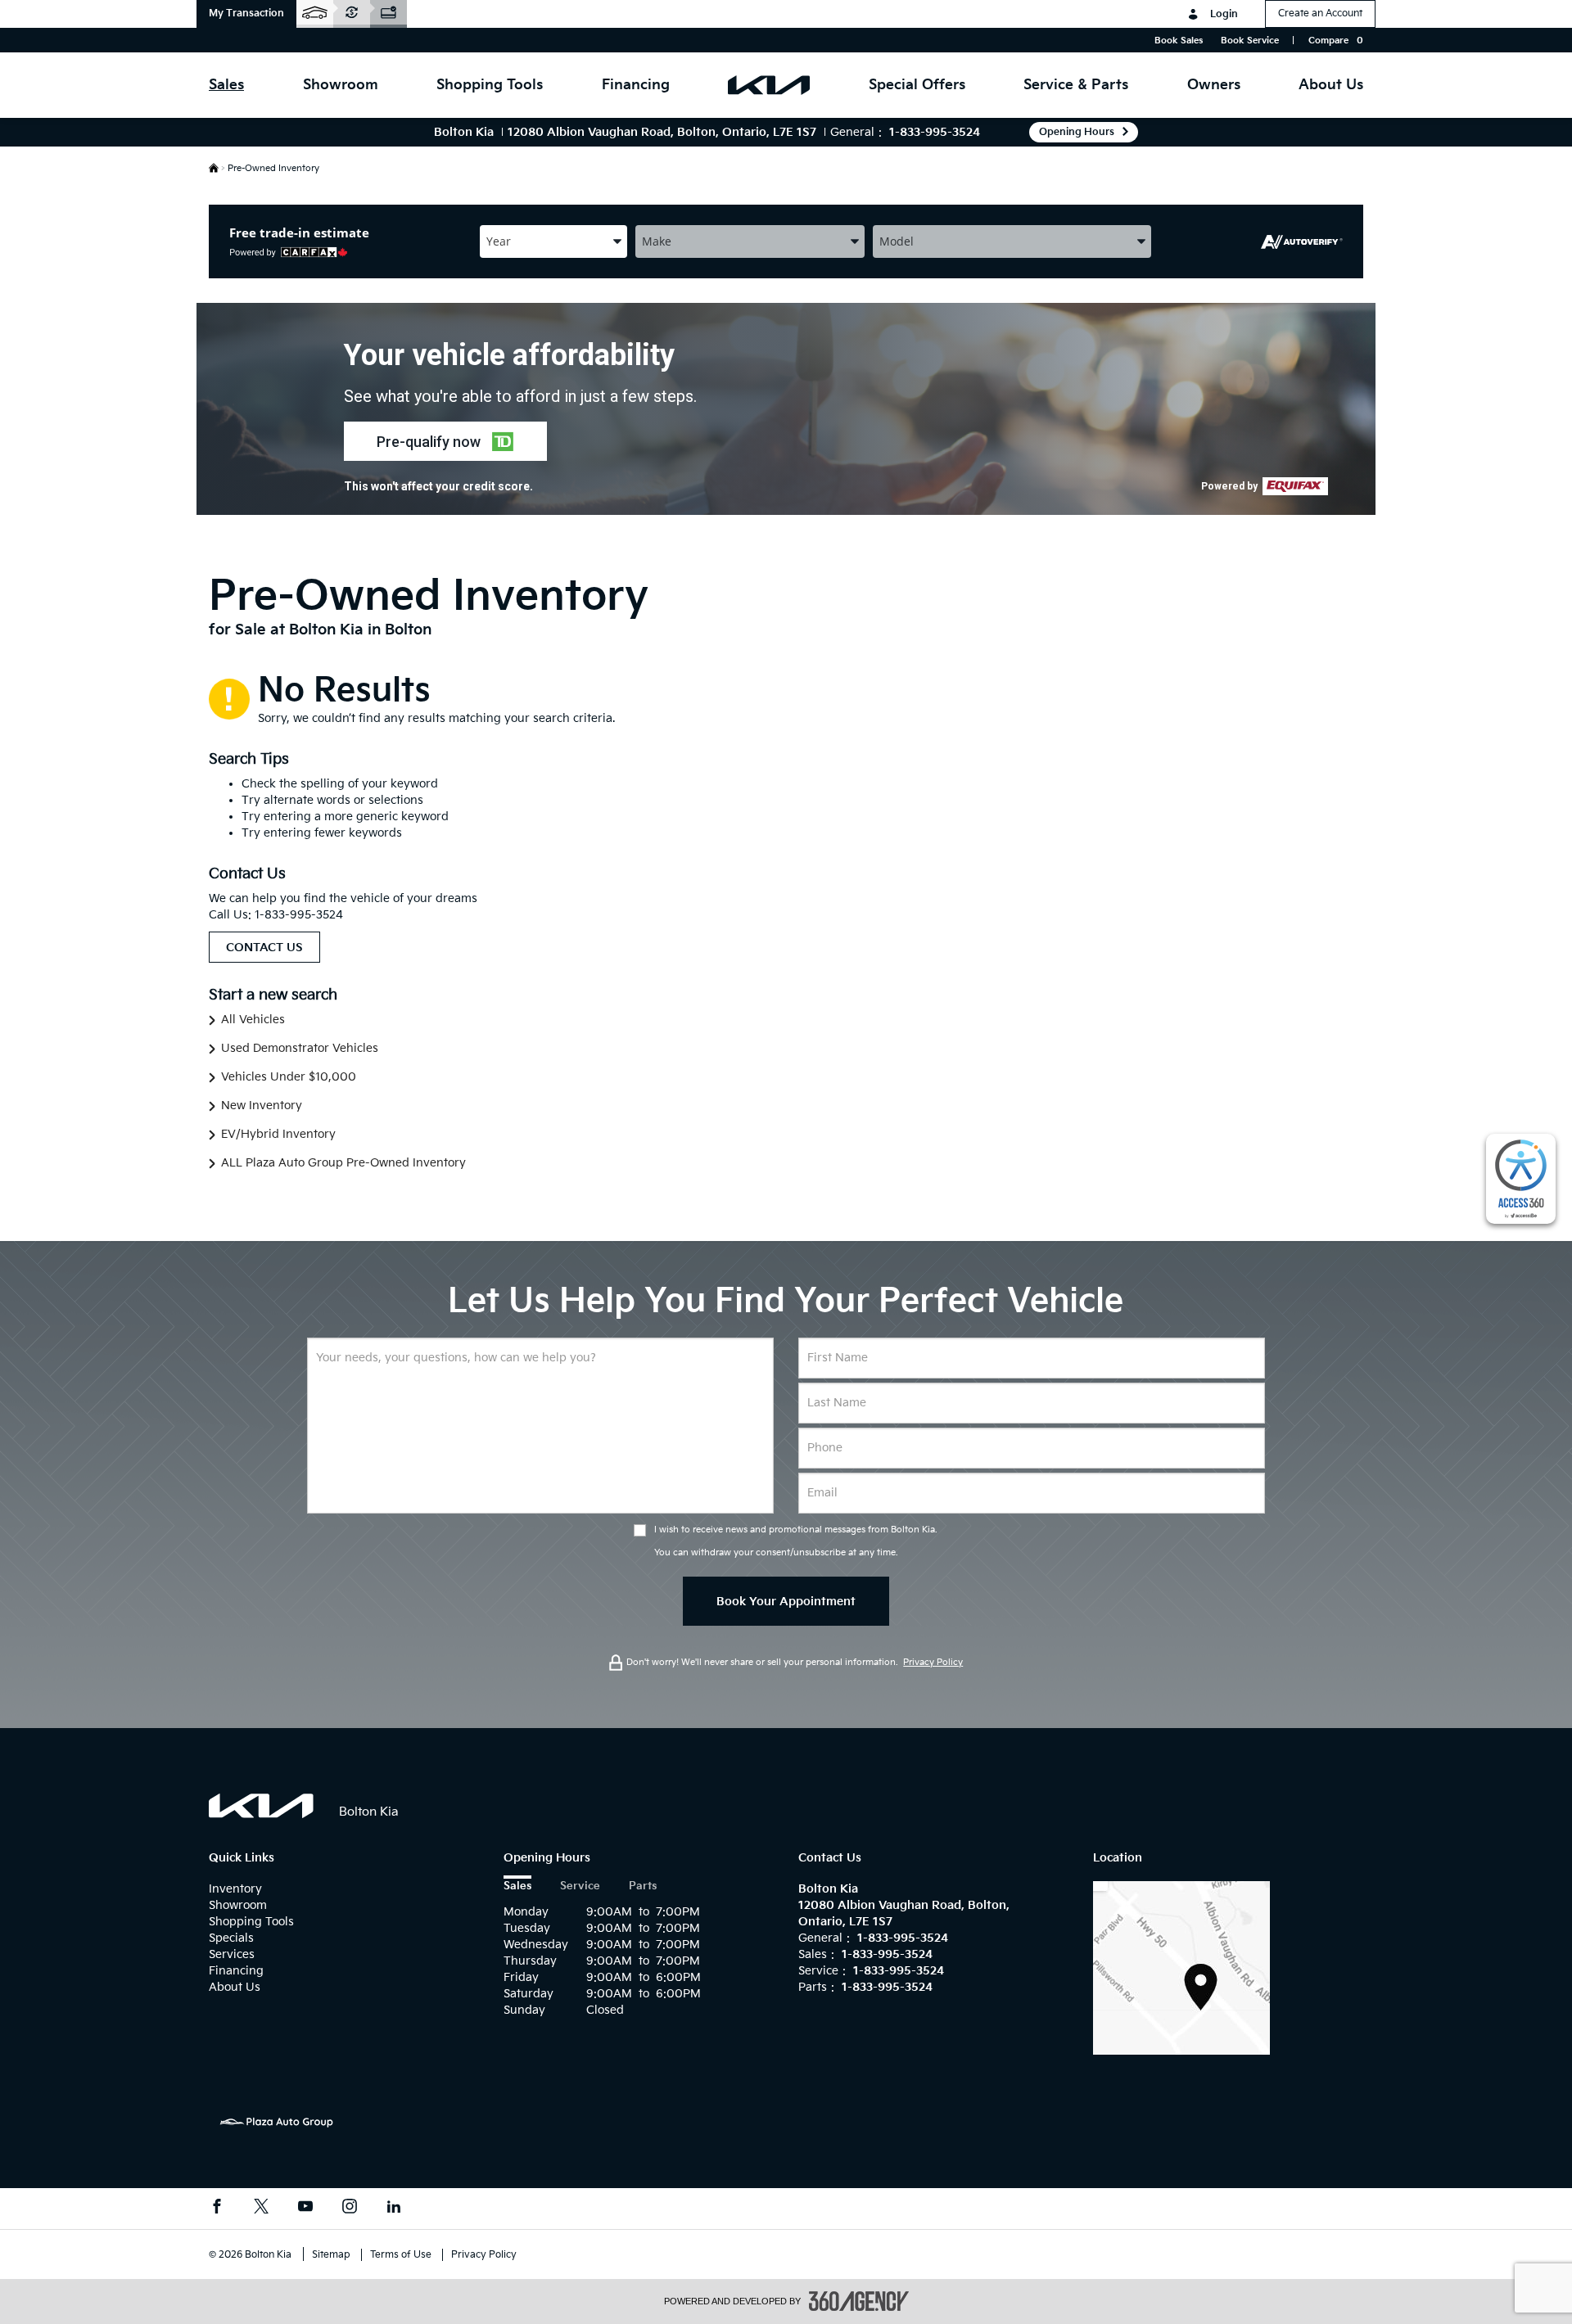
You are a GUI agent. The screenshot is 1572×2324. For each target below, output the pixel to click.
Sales (517, 1886)
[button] (246, 14)
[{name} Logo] (262, 1806)
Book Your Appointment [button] (786, 1602)
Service (580, 1886)
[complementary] (1521, 1179)
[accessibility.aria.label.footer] (859, 2301)
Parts (643, 1886)
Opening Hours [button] (1077, 132)
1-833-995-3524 (935, 132)
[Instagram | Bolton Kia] (350, 2209)
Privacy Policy (933, 1662)
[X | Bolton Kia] (261, 2209)
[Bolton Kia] (1181, 1968)
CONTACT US (264, 948)
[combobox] (553, 241)
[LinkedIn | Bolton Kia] (394, 2209)
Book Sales (1179, 41)
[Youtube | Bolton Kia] (305, 2209)
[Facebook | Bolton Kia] (217, 2209)
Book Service (1250, 41)
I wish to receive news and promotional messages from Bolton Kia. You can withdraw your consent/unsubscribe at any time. (796, 1541)
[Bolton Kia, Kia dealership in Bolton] (769, 85)
